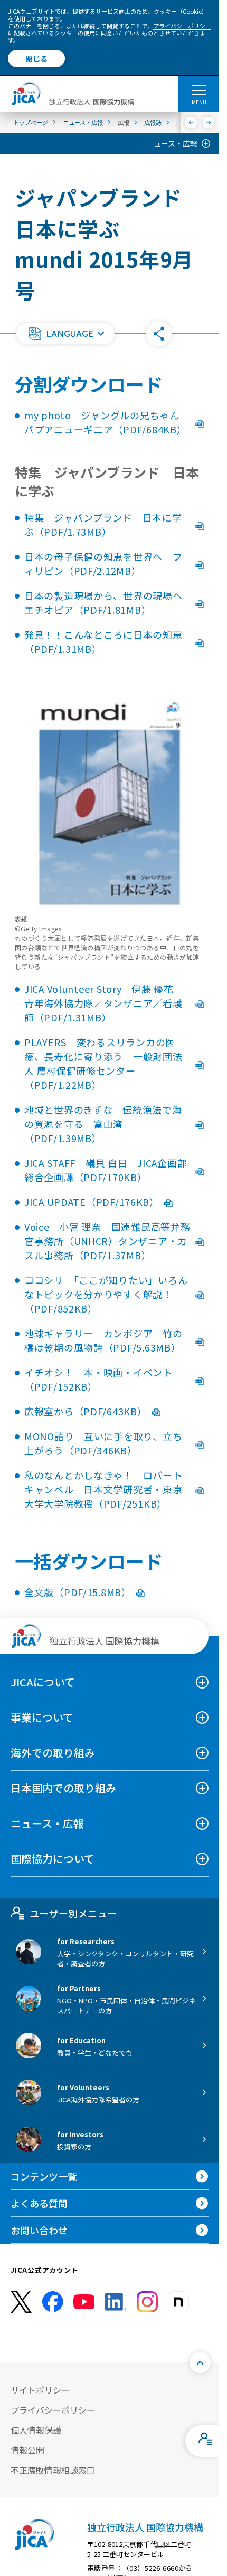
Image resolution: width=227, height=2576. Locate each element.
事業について (42, 1717)
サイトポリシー (40, 2390)
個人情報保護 (36, 2430)
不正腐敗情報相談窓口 (53, 2470)
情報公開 (27, 2450)
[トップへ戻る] (200, 2362)
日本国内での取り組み (63, 1788)
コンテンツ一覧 (44, 2176)
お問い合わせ (39, 2230)
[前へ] (191, 122)
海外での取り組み (53, 1753)
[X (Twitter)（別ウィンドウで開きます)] (21, 2302)
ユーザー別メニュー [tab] (73, 1913)
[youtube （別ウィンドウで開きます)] (84, 2302)
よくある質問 (39, 2203)
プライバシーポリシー (182, 26)
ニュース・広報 (172, 143)
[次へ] (209, 122)
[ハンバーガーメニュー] (199, 90)
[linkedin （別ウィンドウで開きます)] (116, 2302)
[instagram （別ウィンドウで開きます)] (147, 2302)
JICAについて (43, 1682)
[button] (65, 334)
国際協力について (53, 1859)
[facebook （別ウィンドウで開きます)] (53, 2302)
